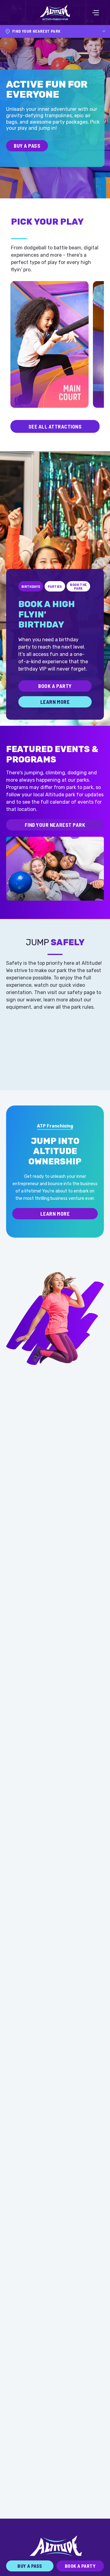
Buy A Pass (27, 146)
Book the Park (78, 586)
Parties (55, 586)
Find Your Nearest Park (55, 825)
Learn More (55, 702)
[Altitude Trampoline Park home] (55, 13)
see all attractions (55, 426)
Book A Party (55, 686)
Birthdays (31, 586)
